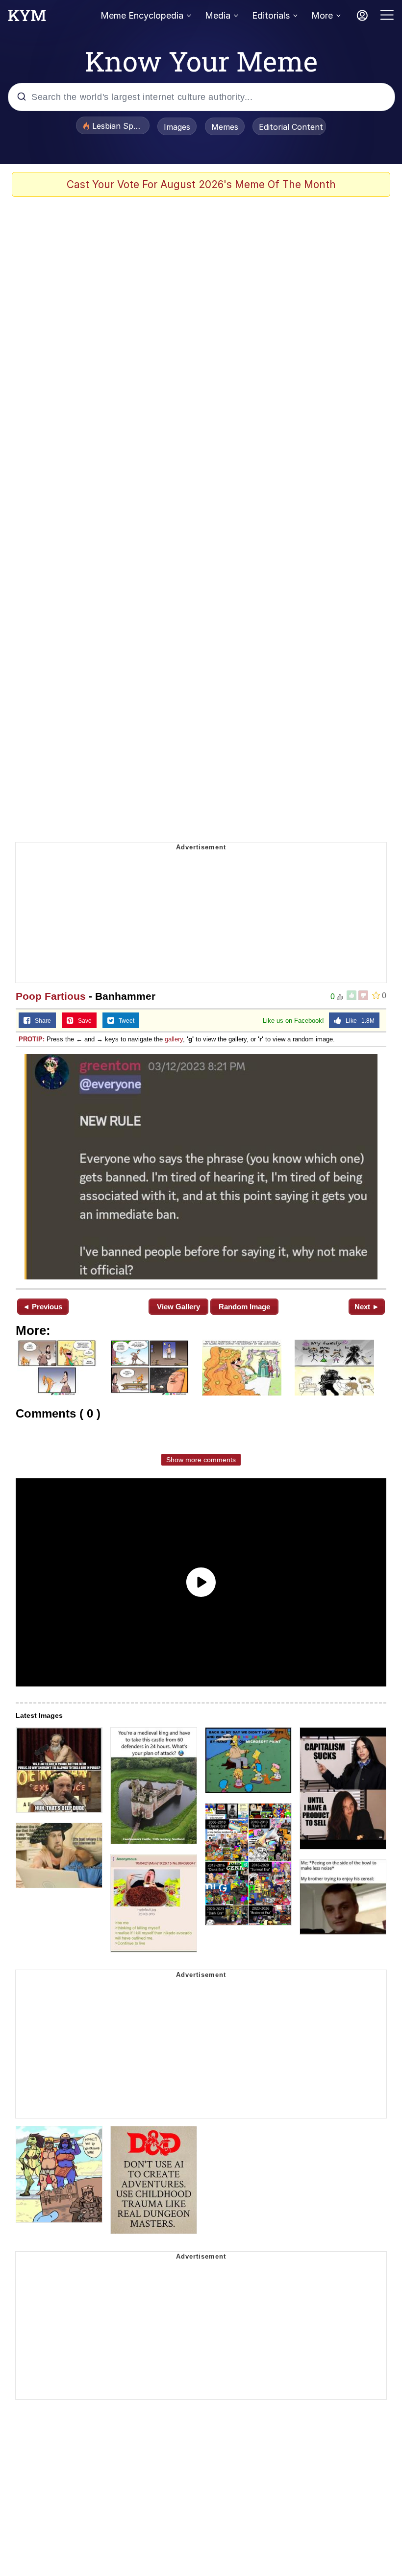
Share (41, 1021)
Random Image (244, 1307)
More (322, 15)
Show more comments (201, 1460)
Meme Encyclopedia (142, 15)
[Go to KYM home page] (27, 18)
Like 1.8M (358, 1021)
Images (177, 127)
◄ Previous (42, 1307)
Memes (225, 127)
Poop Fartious (51, 996)
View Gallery (178, 1307)
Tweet (124, 1021)
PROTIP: (32, 1039)
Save (83, 1021)
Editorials (271, 15)
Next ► (367, 1307)
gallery (174, 1039)
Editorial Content (291, 127)
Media (218, 15)
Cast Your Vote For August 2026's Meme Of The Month (201, 184)
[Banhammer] (201, 1167)
